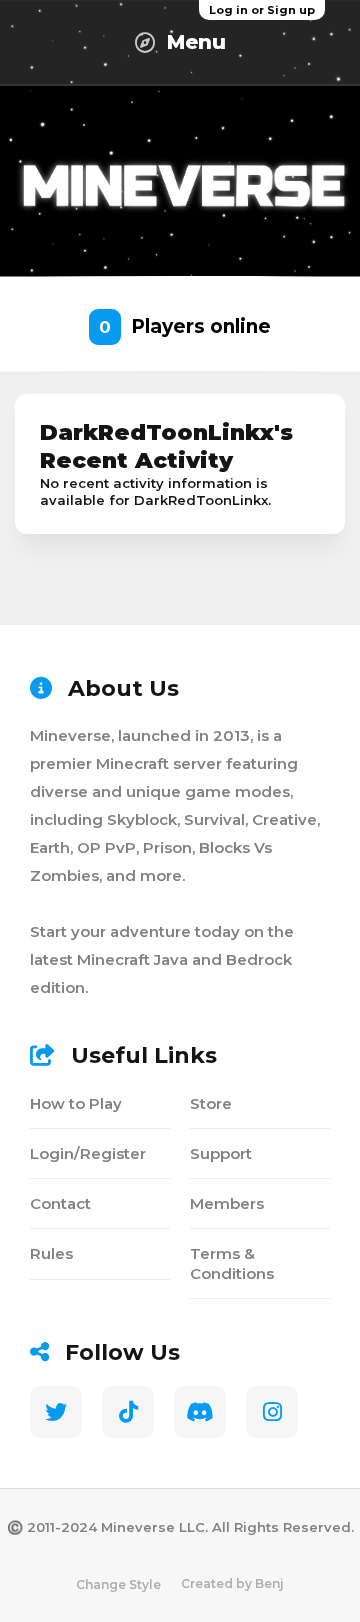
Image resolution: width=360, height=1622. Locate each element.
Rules (51, 1253)
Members (227, 1203)
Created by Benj (232, 1583)
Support (221, 1153)
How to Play (76, 1103)
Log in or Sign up (262, 10)
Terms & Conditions (232, 1263)
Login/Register (88, 1153)
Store (211, 1103)
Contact (60, 1203)
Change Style (118, 1584)
